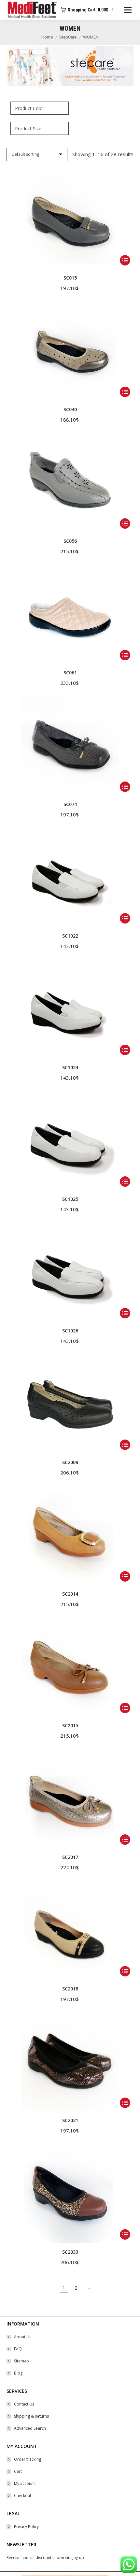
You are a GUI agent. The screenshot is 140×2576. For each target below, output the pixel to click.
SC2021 (70, 2120)
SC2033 (70, 2252)
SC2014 (70, 1594)
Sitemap (21, 2361)
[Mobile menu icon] (128, 10)
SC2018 (70, 1989)
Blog (18, 2373)
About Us (23, 2337)
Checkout (23, 2495)
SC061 (70, 673)
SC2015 (70, 1725)
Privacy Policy (26, 2527)
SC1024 (70, 1067)
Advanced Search (30, 2428)
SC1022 (70, 936)
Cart (18, 2471)
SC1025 (70, 1199)
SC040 (70, 409)
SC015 (70, 278)
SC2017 (70, 1857)
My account (24, 2483)
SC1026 (70, 1331)
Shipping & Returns (31, 2416)
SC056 (70, 541)
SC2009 (70, 1462)
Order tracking (28, 2459)
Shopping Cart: (91, 10)
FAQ (18, 2349)
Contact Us (24, 2404)
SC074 (70, 804)
